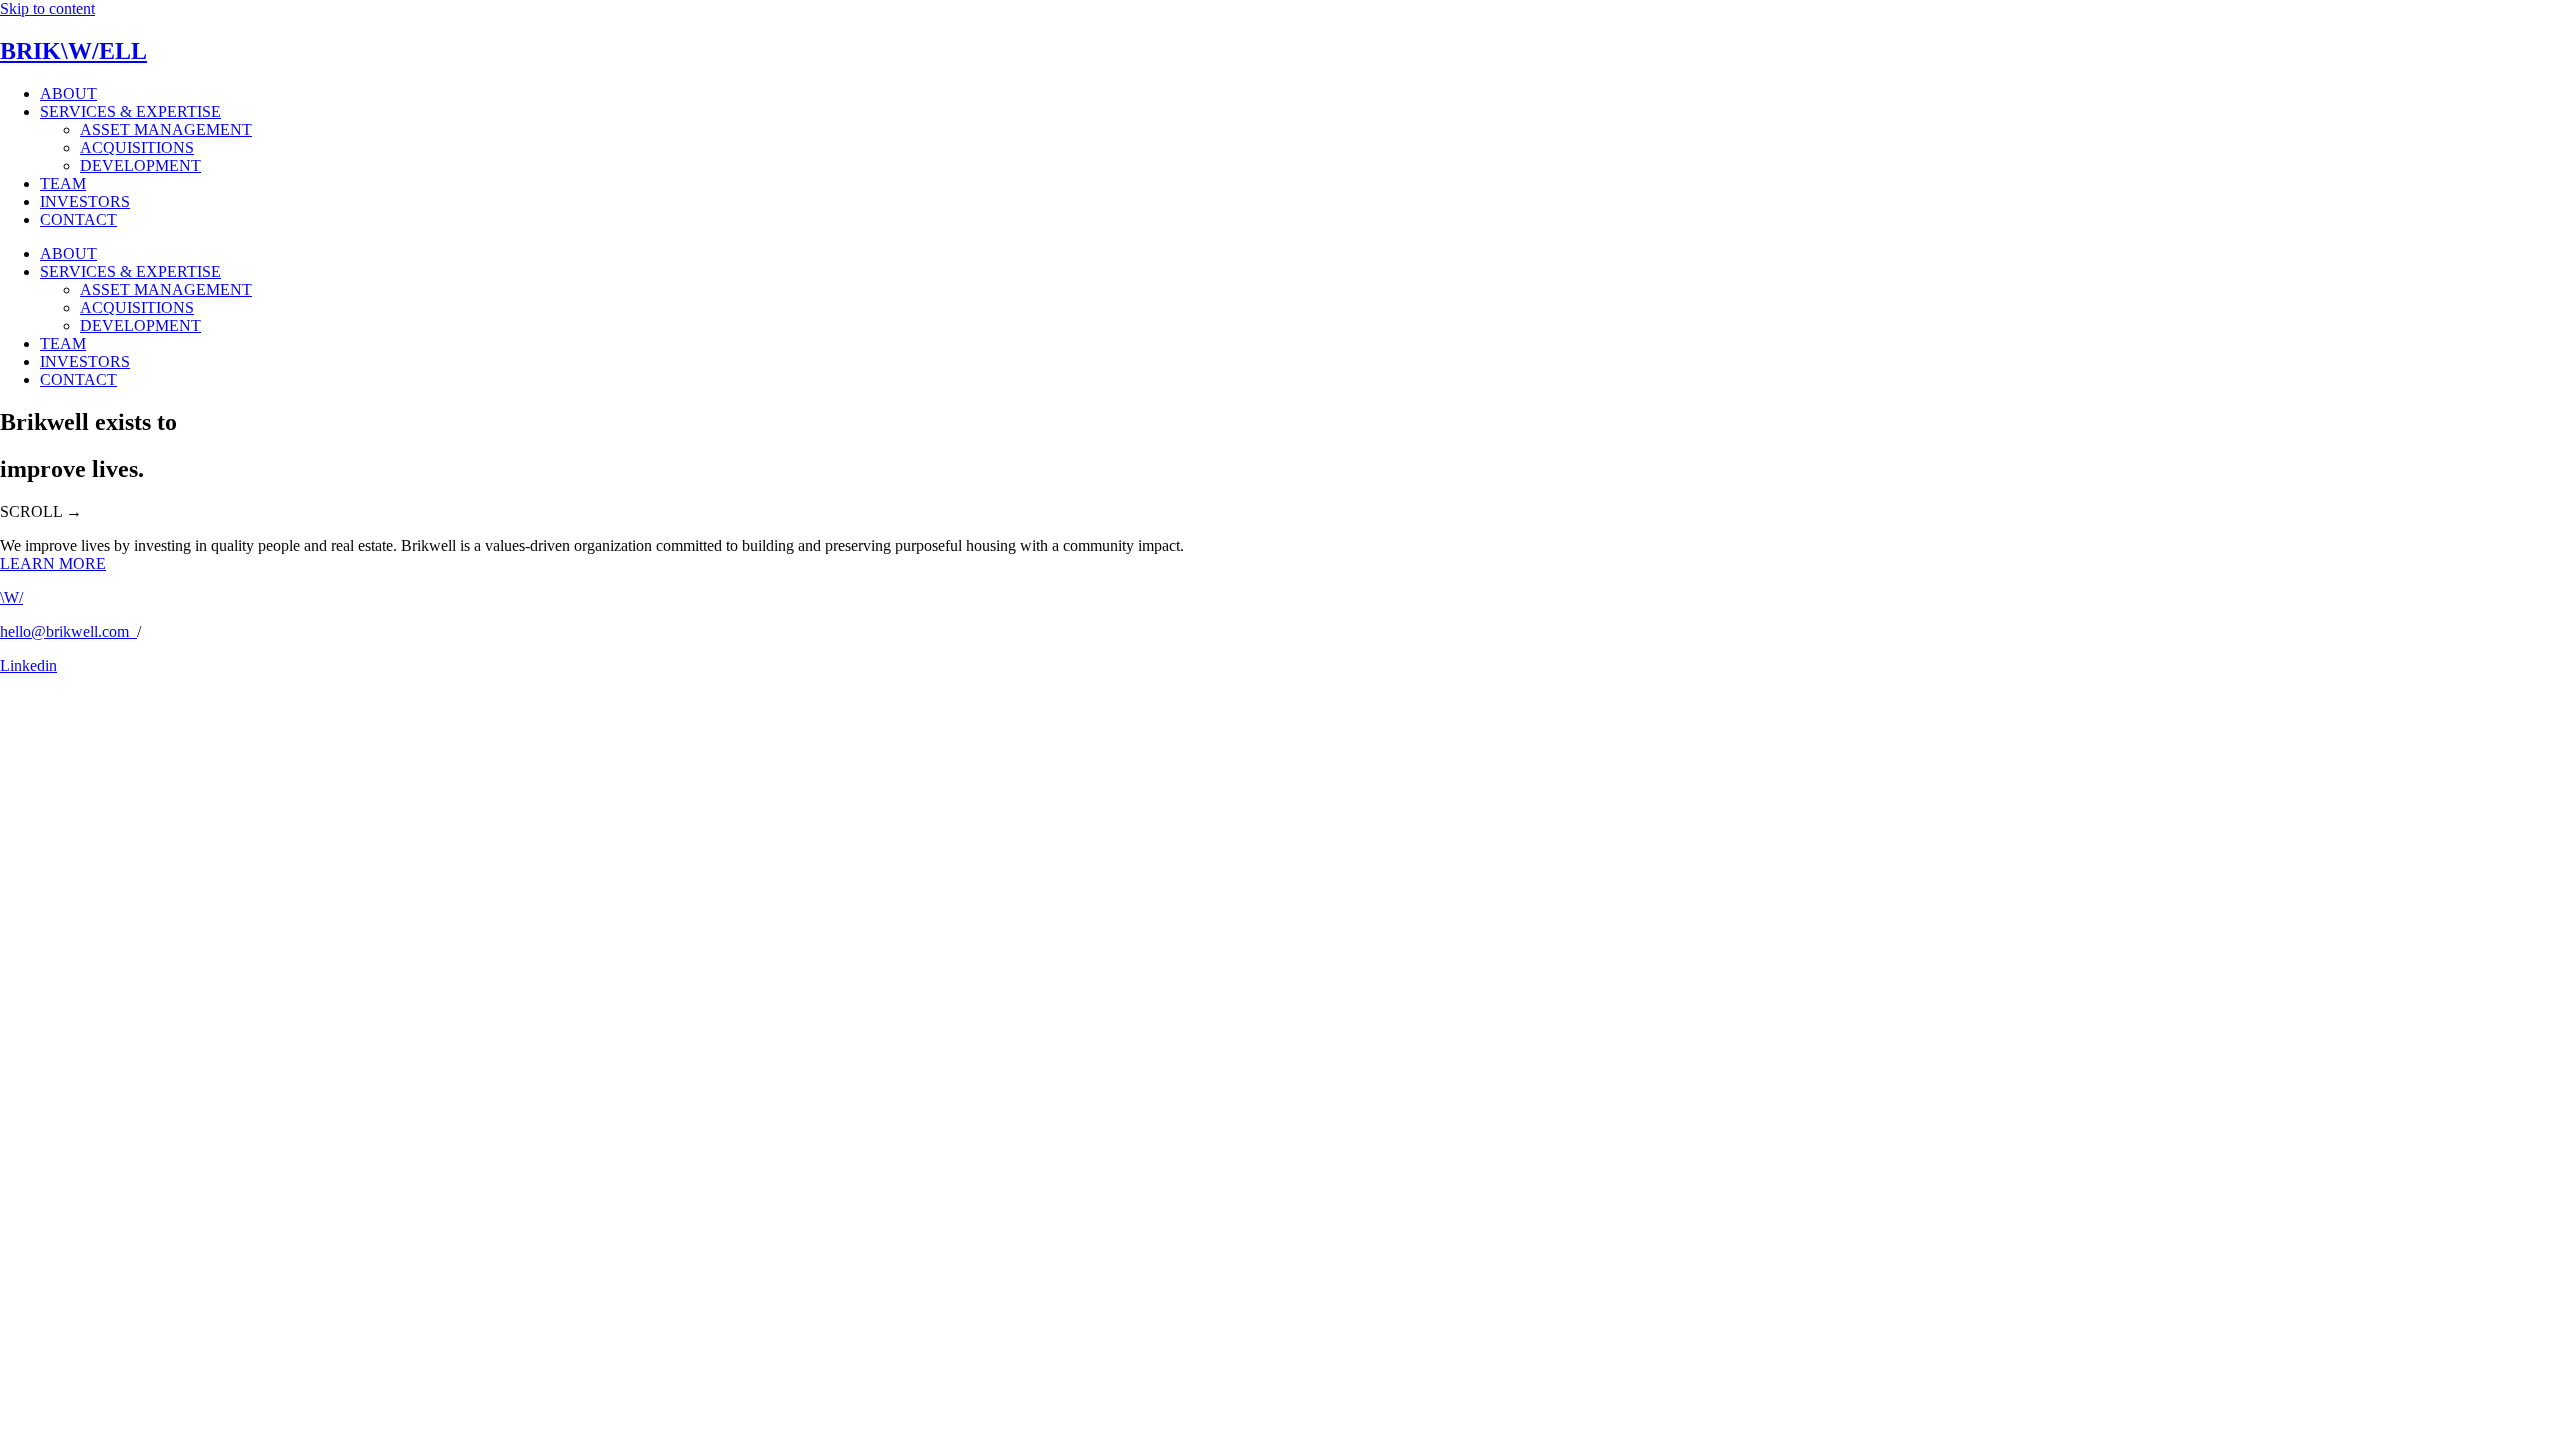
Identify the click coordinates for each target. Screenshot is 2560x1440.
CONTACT (78, 219)
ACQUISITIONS (137, 147)
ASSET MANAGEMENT (166, 129)
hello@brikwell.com (68, 631)
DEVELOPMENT (140, 165)
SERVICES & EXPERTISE (130, 111)
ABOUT (68, 93)
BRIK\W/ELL (73, 51)
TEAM (63, 183)
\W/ (11, 597)
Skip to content (47, 8)
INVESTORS (85, 201)
